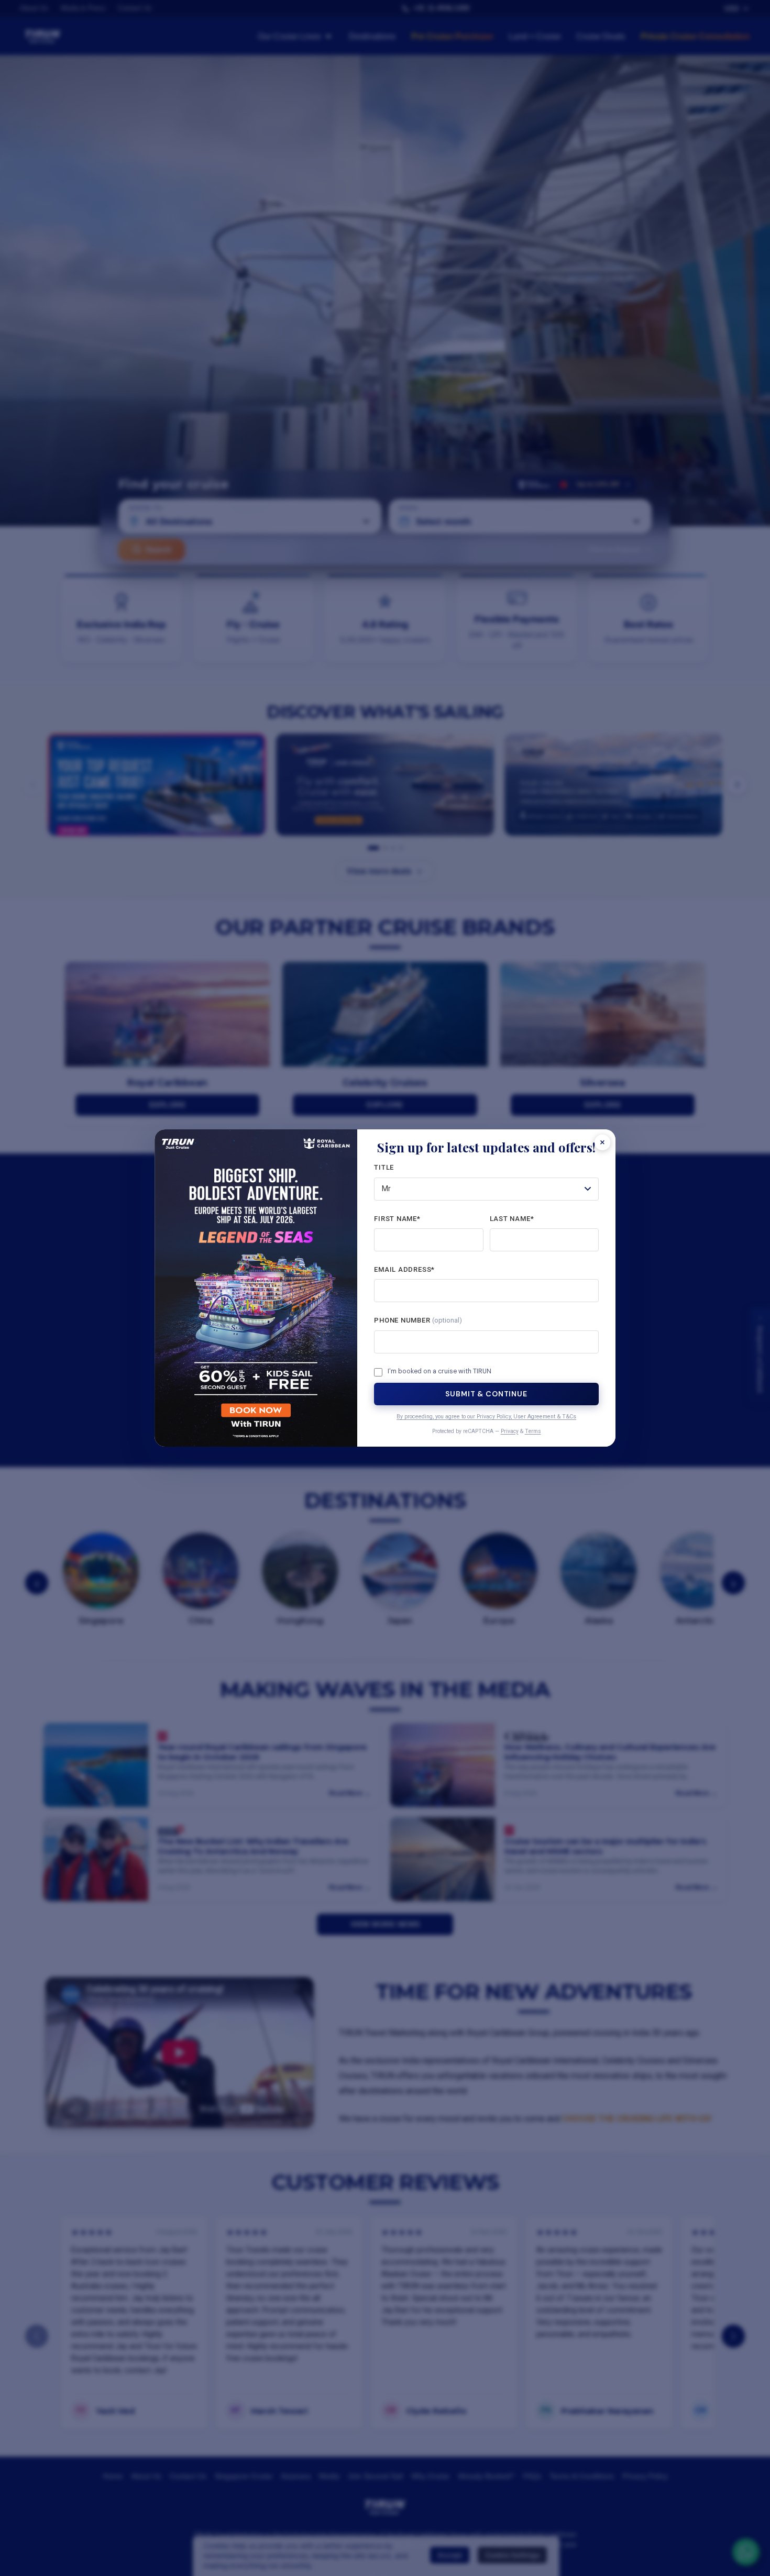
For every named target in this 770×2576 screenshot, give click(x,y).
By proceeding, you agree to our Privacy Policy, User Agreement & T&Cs (486, 1417)
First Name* (397, 1219)
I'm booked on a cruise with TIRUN (439, 1371)
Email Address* (404, 1269)
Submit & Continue (486, 1394)
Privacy (510, 1431)
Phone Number (418, 1320)
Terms (533, 1431)
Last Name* (512, 1219)
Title (384, 1167)
